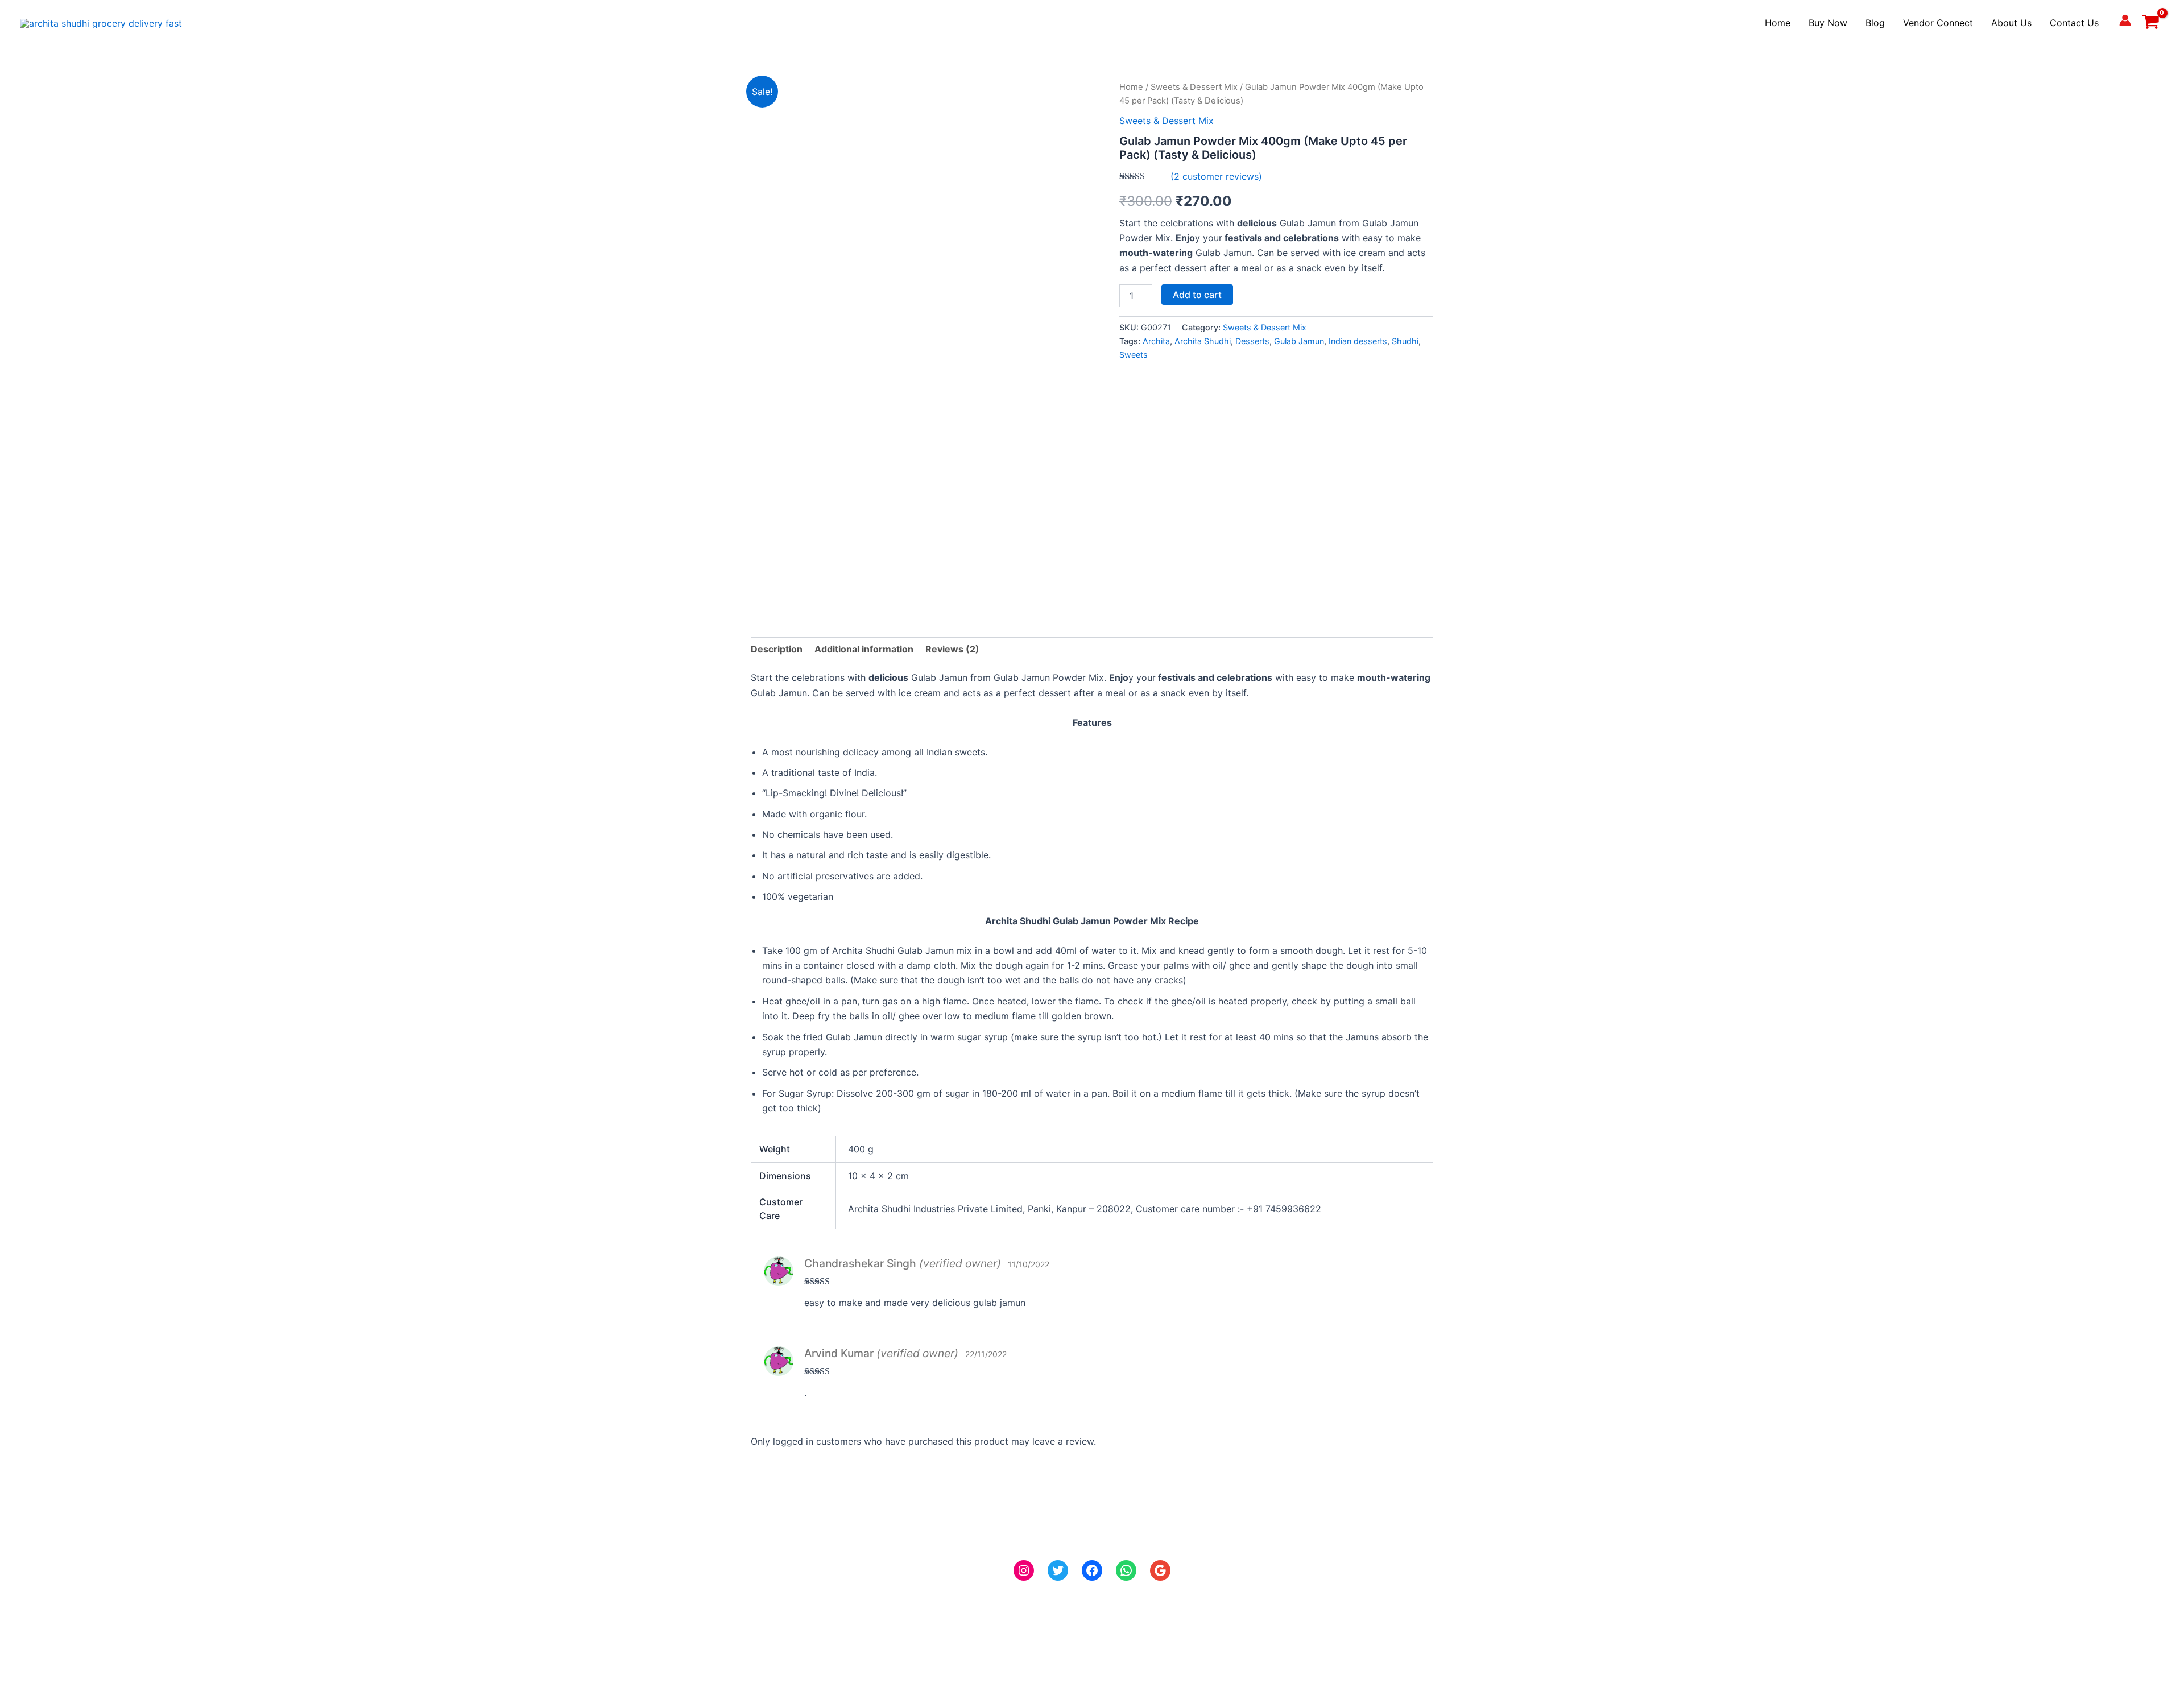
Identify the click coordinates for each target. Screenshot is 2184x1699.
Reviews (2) (952, 649)
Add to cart (1197, 295)
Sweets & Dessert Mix (1194, 87)
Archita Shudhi (1203, 341)
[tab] (777, 649)
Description (777, 649)
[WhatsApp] (1126, 1570)
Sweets (1134, 355)
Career (34, 1568)
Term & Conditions (60, 1628)
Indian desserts (1358, 341)
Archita (1156, 341)
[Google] (1160, 1570)
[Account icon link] (2125, 20)
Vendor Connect (1938, 23)
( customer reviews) (1216, 176)
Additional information (864, 649)
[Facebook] (1092, 1570)
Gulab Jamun (1299, 341)
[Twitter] (1058, 1570)
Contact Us (2074, 23)
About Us (2011, 23)
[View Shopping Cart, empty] (2150, 23)
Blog (1875, 23)
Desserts (1252, 341)
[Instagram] (1024, 1570)
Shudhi (1405, 341)
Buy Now (1828, 23)
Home (1778, 23)
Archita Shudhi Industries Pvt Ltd (1549, 1568)
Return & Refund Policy (69, 1613)
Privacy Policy (50, 1582)
